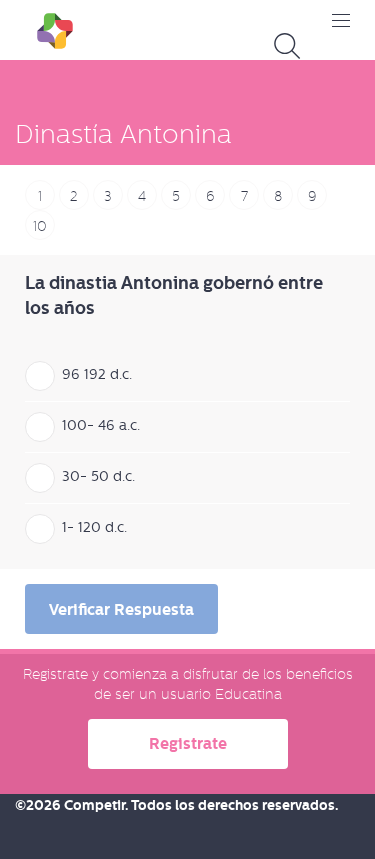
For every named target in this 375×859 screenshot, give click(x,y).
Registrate (188, 743)
